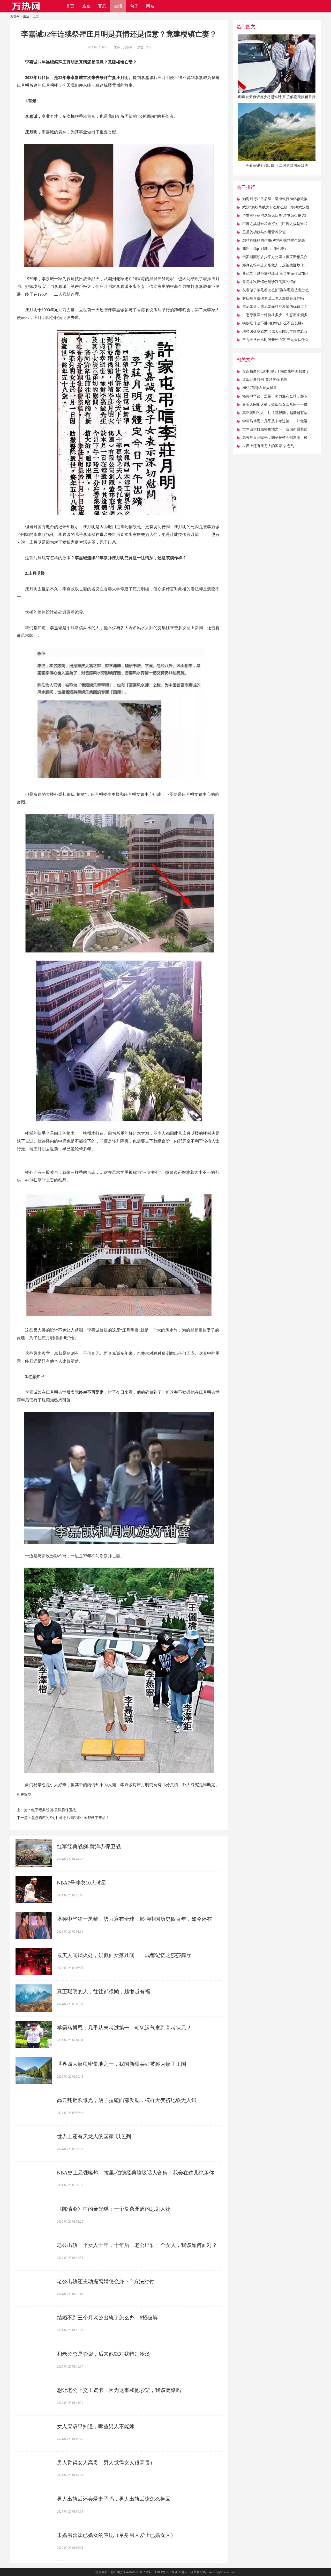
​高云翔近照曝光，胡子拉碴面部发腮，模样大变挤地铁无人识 (127, 2100)
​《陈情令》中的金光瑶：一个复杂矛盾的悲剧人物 (114, 2209)
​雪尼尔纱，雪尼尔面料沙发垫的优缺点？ (275, 307)
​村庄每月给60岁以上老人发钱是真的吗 (273, 298)
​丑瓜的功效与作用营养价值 (264, 232)
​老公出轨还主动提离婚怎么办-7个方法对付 (106, 2281)
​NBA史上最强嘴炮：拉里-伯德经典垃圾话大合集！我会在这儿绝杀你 (136, 2173)
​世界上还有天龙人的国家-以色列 (94, 2136)
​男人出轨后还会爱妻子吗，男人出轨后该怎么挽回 (114, 2499)
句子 (134, 6)
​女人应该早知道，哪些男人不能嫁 (96, 2426)
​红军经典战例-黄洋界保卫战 (54, 1810)
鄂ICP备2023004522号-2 (171, 2572)
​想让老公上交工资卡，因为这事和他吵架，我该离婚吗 (119, 2390)
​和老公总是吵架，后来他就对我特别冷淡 (103, 2354)
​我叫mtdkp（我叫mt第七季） (265, 249)
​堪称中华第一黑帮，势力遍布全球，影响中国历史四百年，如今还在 (134, 1919)
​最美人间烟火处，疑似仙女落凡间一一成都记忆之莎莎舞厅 (124, 1955)
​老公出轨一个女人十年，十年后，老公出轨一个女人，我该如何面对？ (137, 2245)
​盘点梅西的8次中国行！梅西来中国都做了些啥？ (70, 1818)
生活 (118, 6)
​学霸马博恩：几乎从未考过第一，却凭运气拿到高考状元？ (124, 2028)
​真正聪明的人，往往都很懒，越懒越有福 (103, 1991)
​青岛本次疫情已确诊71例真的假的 (269, 282)
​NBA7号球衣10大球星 (82, 1883)
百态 (102, 6)
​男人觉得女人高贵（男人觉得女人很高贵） (106, 2463)
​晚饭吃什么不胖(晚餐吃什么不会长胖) (273, 323)
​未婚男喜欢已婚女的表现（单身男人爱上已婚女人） (116, 2535)
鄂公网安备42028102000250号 (131, 2572)
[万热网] (26, 11)
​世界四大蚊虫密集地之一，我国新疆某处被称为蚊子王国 (122, 2064)
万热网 (15, 16)
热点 (86, 6)
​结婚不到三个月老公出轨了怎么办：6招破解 (107, 2318)
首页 (70, 6)
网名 (150, 6)
